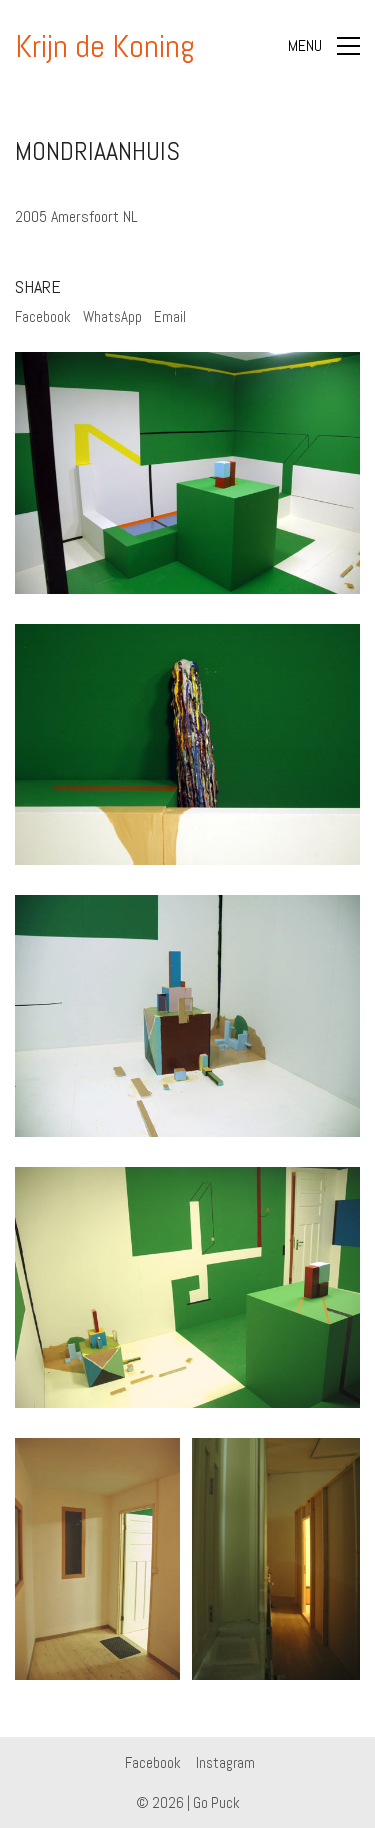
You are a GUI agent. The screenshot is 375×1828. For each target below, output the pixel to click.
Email (170, 316)
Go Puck (216, 1802)
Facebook (43, 316)
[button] (324, 46)
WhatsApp (112, 316)
